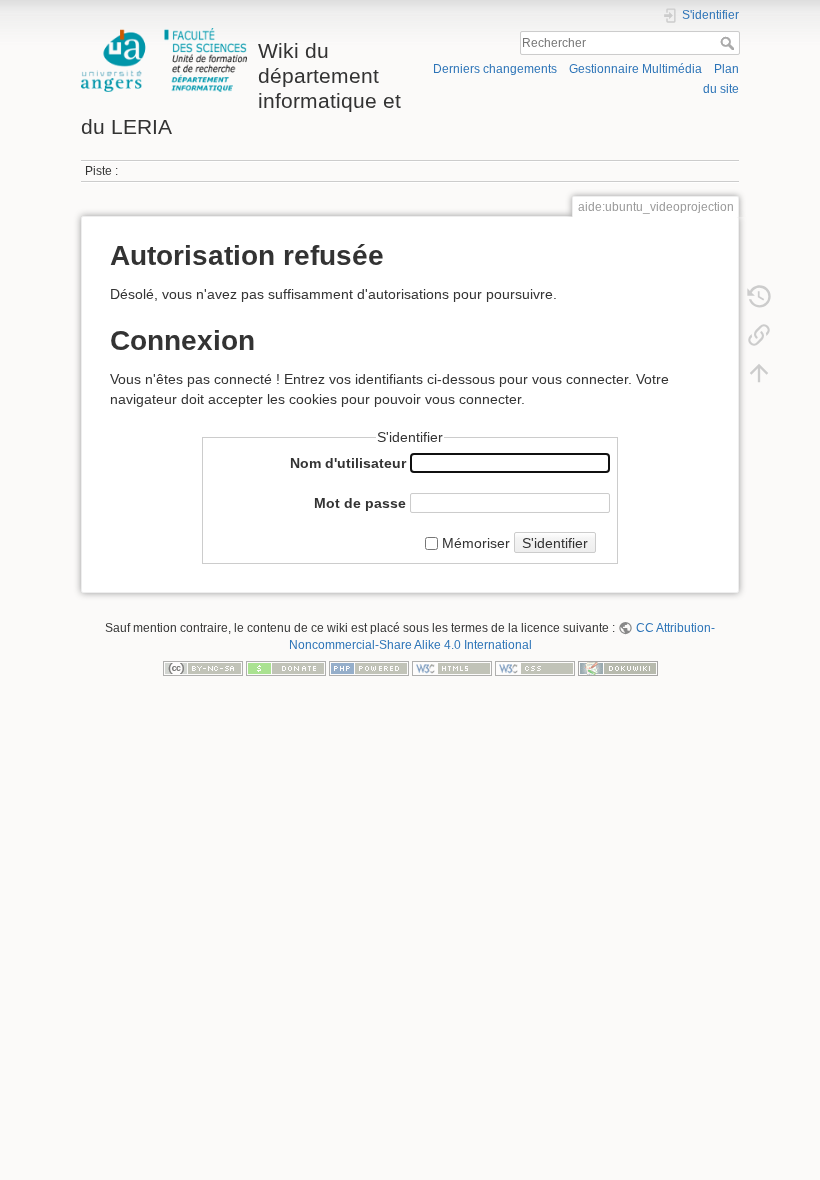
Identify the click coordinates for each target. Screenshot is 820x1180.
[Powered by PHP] (369, 668)
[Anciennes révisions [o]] (759, 296)
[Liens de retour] (759, 334)
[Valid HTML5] (452, 668)
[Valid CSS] (535, 668)
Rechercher (729, 43)
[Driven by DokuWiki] (618, 668)
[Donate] (286, 668)
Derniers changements (495, 69)
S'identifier (555, 543)
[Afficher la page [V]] (759, 258)
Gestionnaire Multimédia (635, 69)
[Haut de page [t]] (759, 372)
